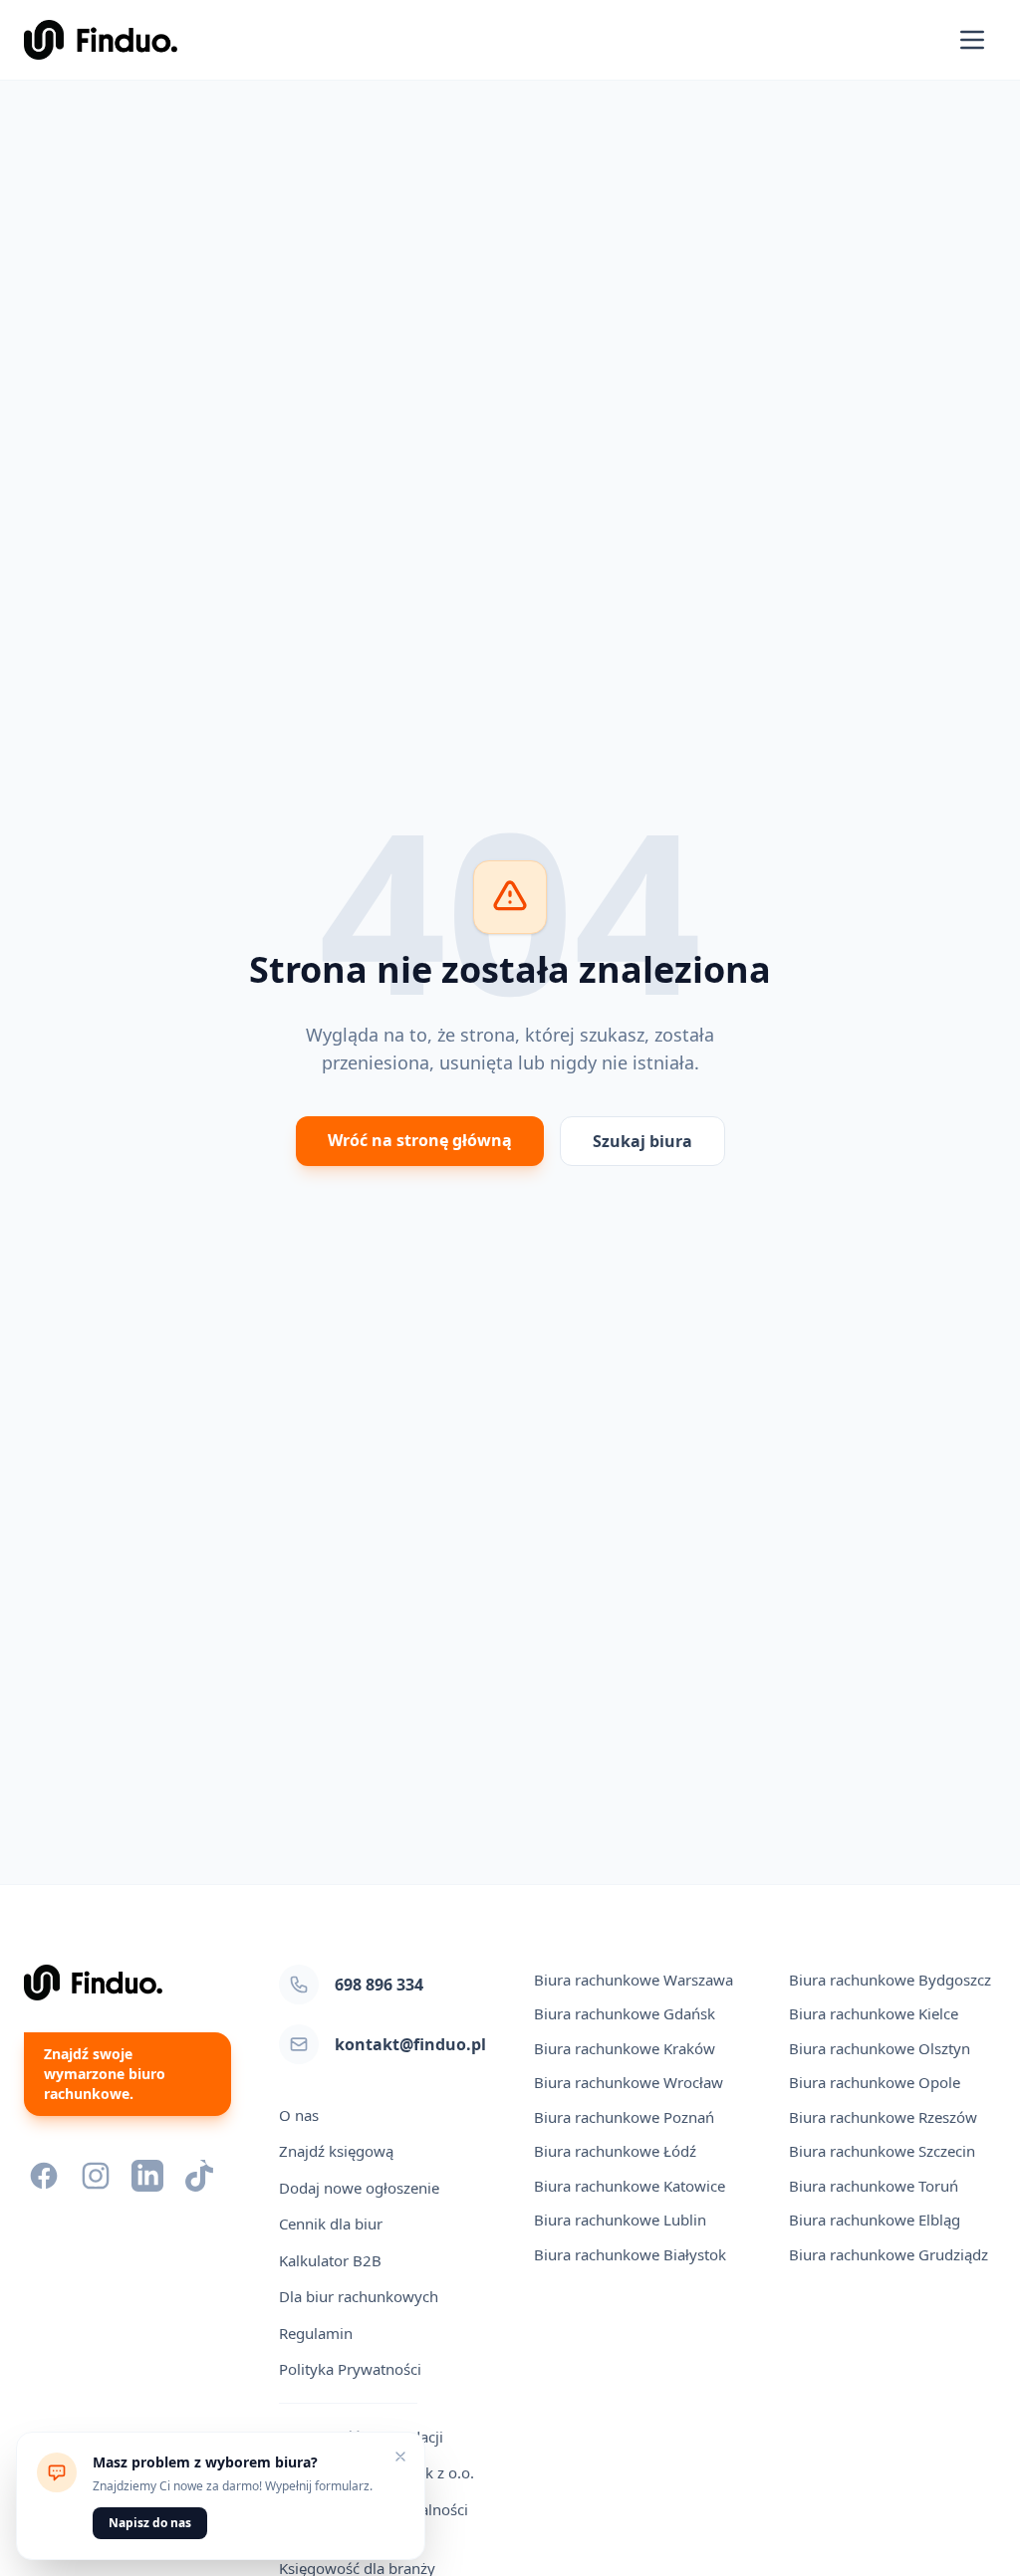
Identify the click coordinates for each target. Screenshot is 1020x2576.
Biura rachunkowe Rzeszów (883, 2117)
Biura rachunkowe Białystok (630, 2254)
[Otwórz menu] (972, 40)
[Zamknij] (400, 2457)
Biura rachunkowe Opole (875, 2082)
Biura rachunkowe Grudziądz (889, 2254)
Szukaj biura (642, 1141)
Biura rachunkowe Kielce (874, 2013)
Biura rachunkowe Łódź (615, 2151)
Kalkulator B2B (330, 2260)
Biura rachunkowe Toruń (874, 2186)
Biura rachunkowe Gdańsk (625, 2013)
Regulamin (316, 2333)
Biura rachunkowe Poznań (624, 2117)
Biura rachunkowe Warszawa (634, 1980)
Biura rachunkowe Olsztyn (880, 2048)
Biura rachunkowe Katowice (630, 2186)
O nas (299, 2115)
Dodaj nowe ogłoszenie (359, 2188)
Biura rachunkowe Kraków (625, 2048)
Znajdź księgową (336, 2151)
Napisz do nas (150, 2523)
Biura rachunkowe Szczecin (882, 2151)
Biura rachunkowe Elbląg (875, 2220)
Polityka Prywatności (350, 2369)
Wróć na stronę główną (420, 1140)
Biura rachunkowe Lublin (620, 2220)
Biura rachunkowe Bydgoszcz (890, 1980)
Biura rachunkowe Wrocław (629, 2082)
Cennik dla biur (331, 2224)
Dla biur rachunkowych (359, 2296)
